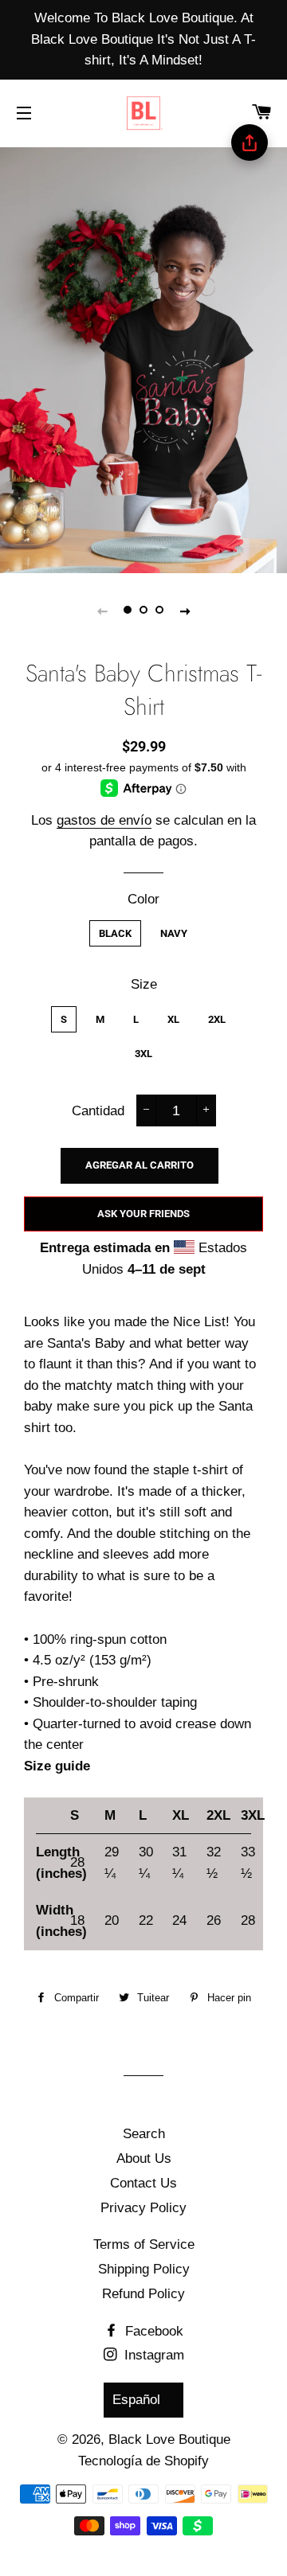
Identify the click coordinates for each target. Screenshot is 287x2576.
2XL (217, 1019)
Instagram (152, 2355)
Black (115, 933)
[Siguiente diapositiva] (185, 611)
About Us (144, 2158)
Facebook (152, 2331)
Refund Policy (143, 2294)
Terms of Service (144, 2244)
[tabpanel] (143, 358)
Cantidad (98, 1111)
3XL (143, 1054)
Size (144, 984)
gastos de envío (104, 820)
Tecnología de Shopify (143, 2461)
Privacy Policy (143, 2208)
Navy (174, 933)
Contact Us (143, 2183)
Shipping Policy (144, 2269)
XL (173, 1019)
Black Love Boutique (169, 2439)
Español (136, 2400)
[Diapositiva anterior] (102, 611)
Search (144, 2134)
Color (143, 899)
